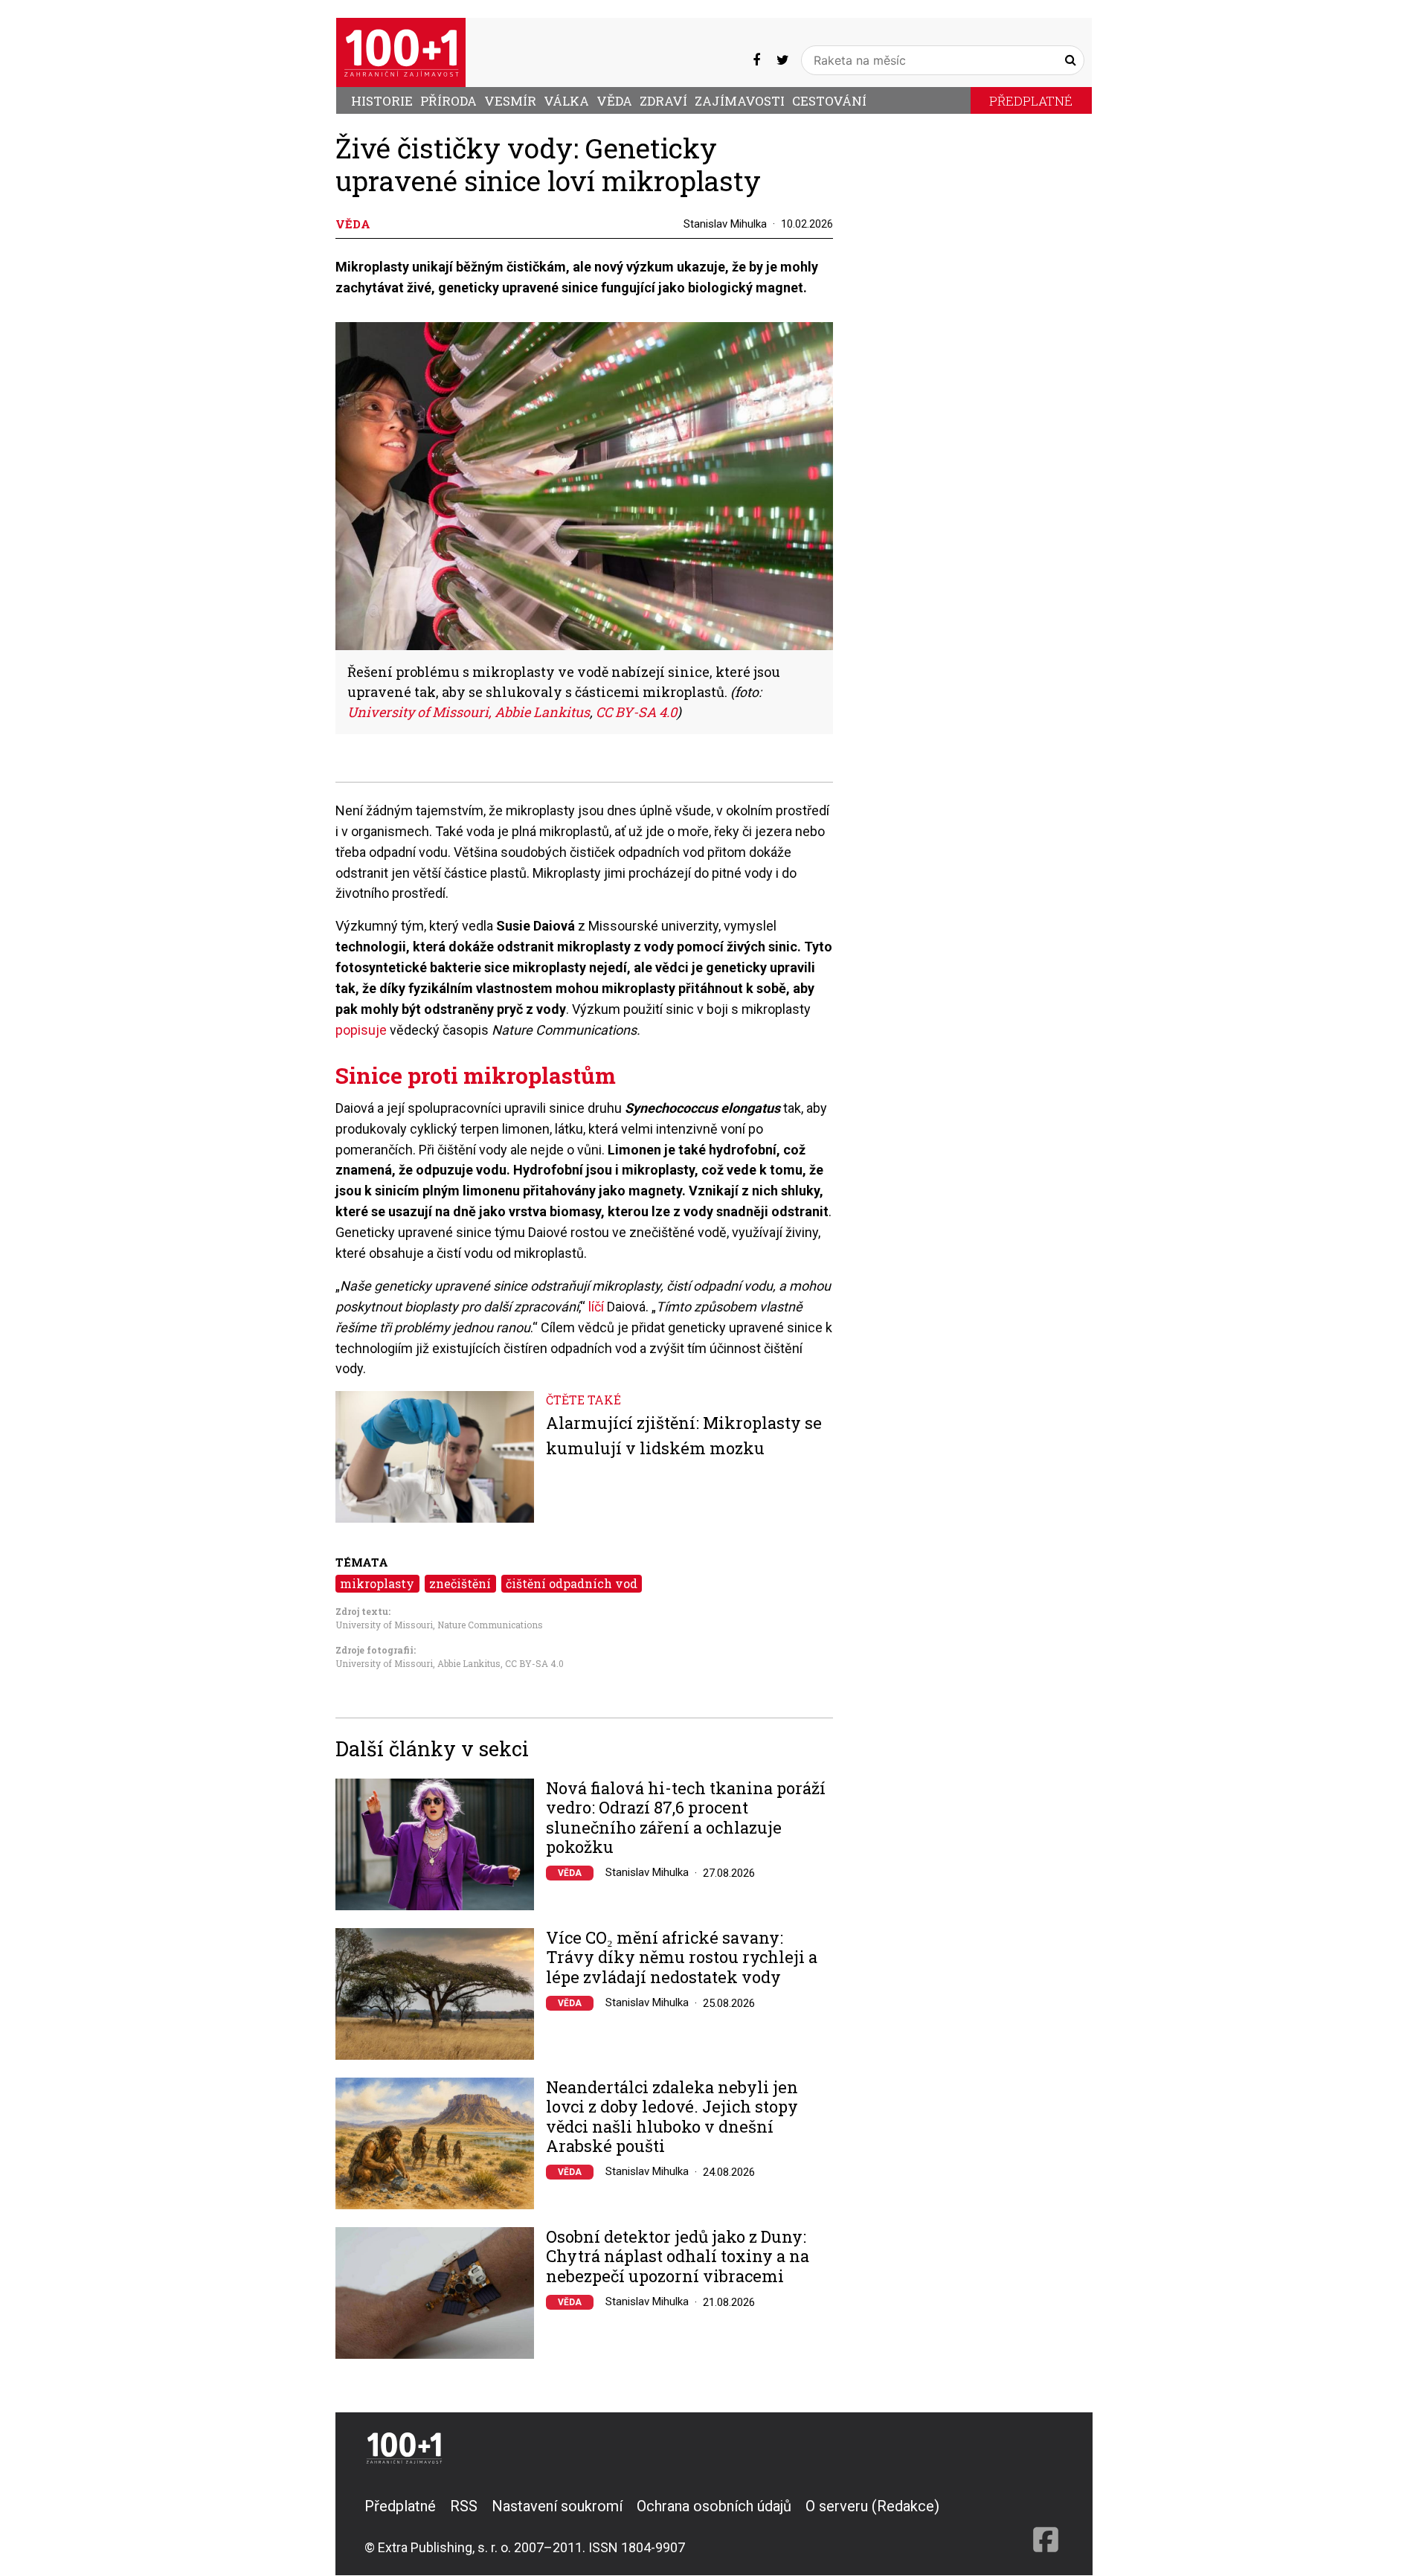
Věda (614, 101)
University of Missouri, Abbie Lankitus (418, 1663)
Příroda (448, 101)
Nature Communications (490, 1625)
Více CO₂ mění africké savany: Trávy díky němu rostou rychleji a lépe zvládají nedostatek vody (682, 1957)
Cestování (829, 101)
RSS (464, 2506)
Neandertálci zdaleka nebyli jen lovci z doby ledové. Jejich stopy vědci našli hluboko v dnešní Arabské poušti (672, 2117)
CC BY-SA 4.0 (534, 1663)
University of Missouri (384, 1625)
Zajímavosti (740, 101)
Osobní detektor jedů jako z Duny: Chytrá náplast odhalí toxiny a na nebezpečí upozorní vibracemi (678, 2257)
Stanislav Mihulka (725, 224)
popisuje (363, 1030)
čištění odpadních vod (572, 1583)
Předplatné (1031, 101)
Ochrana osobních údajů (714, 2506)
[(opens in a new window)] (756, 60)
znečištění (460, 1583)
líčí (596, 1307)
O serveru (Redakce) (872, 2506)
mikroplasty (377, 1583)
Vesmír (510, 101)
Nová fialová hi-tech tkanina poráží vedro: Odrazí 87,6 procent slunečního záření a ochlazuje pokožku (686, 1818)
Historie (382, 101)
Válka (566, 101)
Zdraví (663, 101)
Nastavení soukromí (557, 2506)
